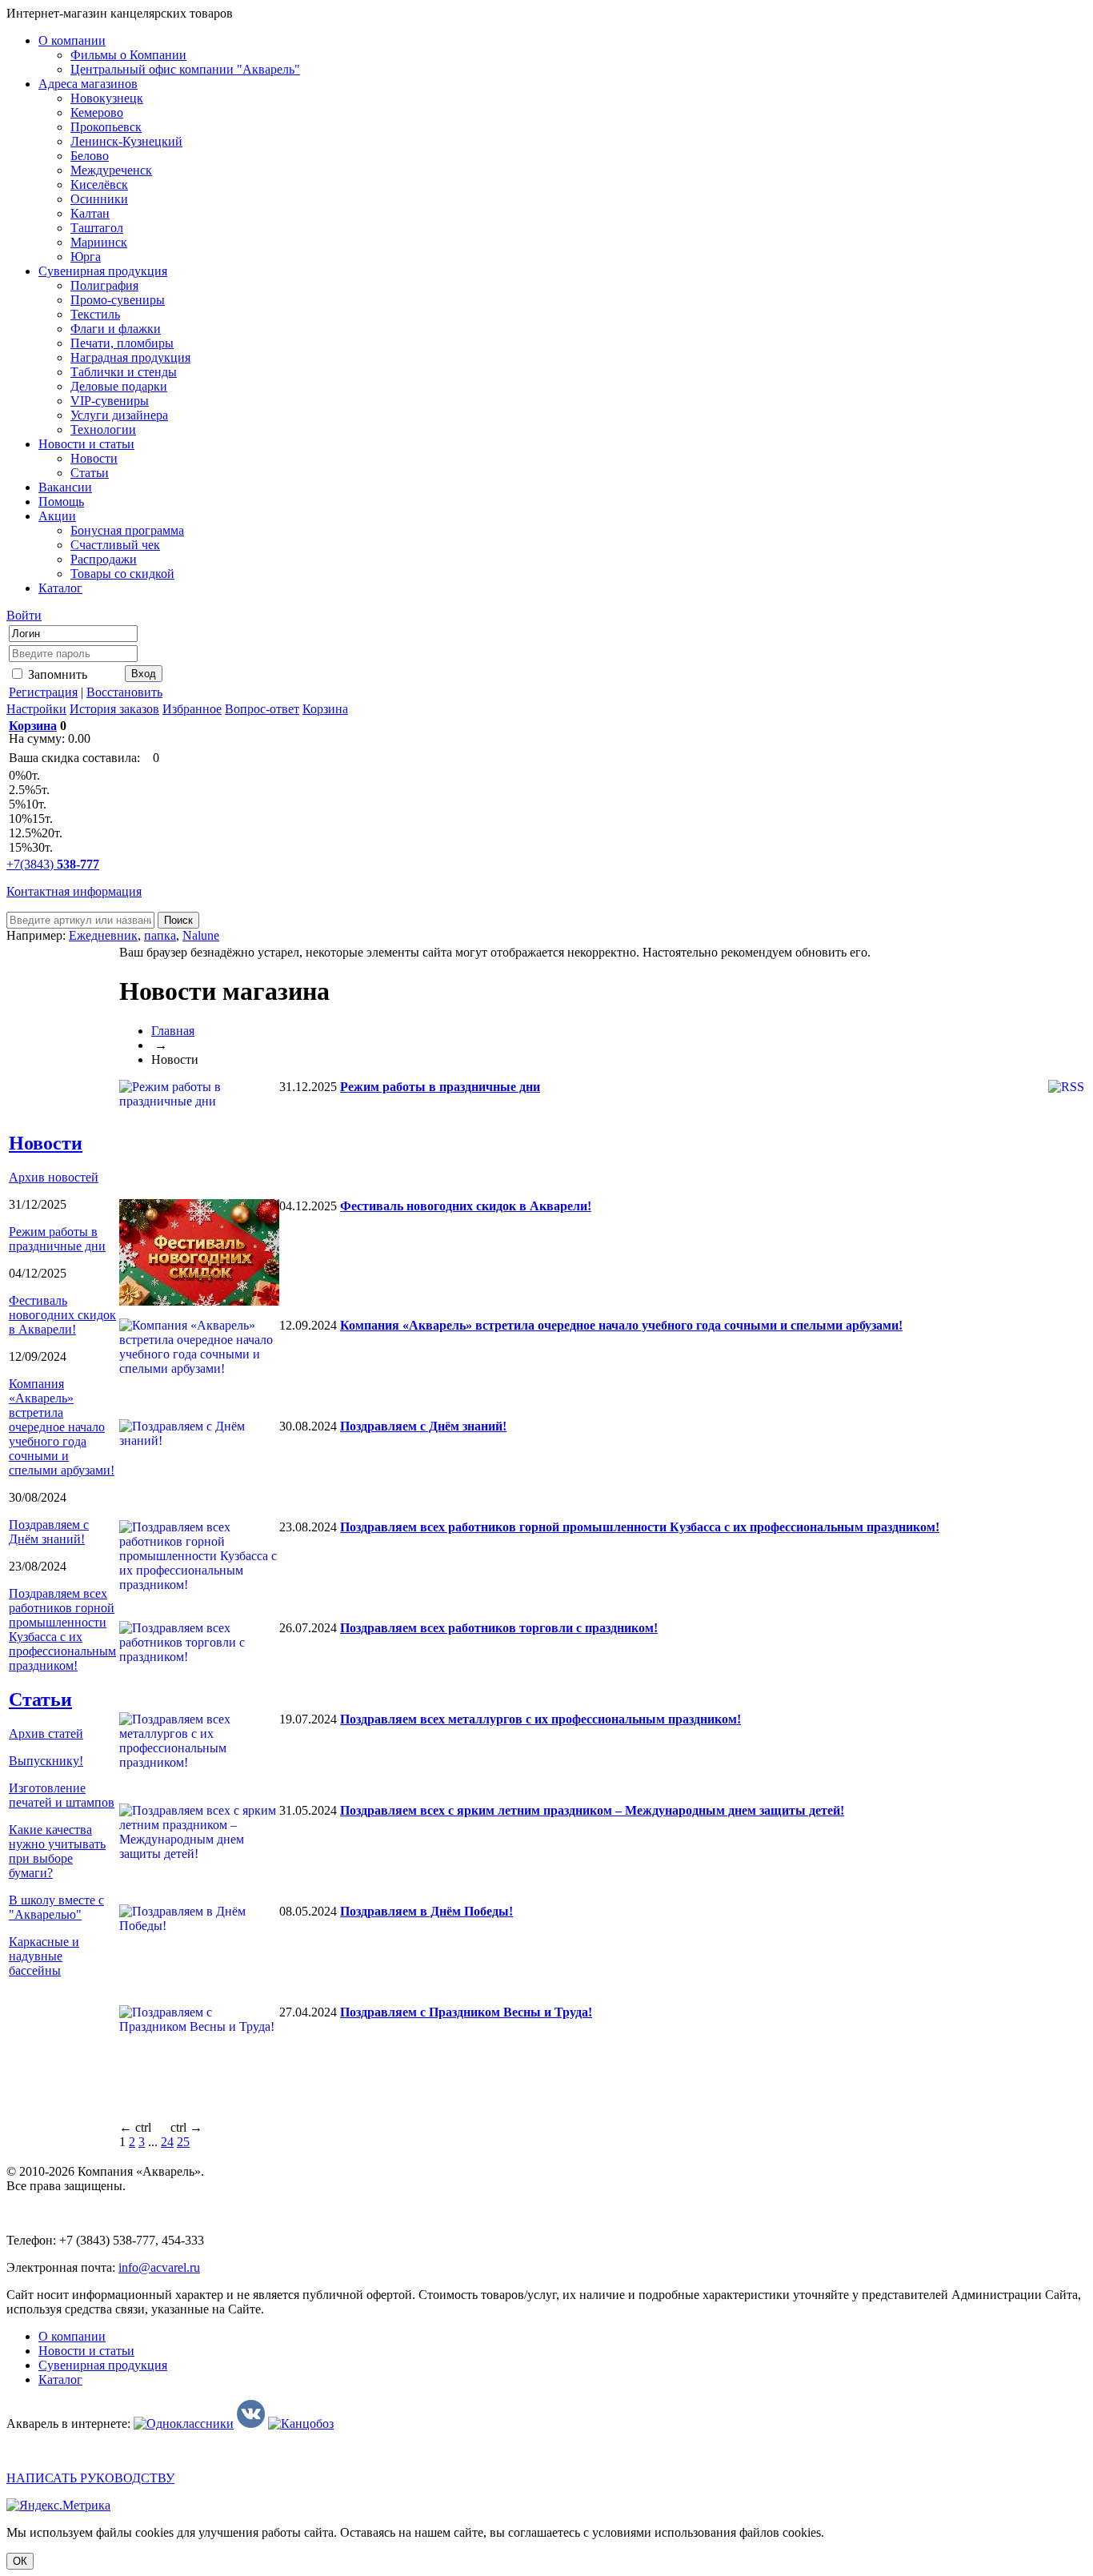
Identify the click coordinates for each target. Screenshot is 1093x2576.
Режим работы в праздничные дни (57, 1239)
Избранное (192, 709)
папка (160, 935)
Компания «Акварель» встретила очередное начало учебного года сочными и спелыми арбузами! (62, 1427)
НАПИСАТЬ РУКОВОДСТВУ (90, 2478)
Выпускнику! (46, 1761)
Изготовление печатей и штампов (62, 1795)
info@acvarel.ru (159, 2267)
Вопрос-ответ (262, 709)
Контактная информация (74, 891)
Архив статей (46, 1733)
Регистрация (43, 692)
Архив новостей (54, 1177)
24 (167, 2142)
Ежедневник (103, 935)
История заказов (114, 709)
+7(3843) (53, 864)
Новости (46, 1143)
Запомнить (56, 674)
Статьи (40, 1699)
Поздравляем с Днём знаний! (49, 1532)
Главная (173, 1031)
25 (183, 2142)
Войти (24, 615)
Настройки (36, 709)
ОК (20, 2561)
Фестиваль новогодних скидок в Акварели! (62, 1315)
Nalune (201, 935)
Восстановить (124, 692)
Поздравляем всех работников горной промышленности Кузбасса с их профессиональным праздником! (62, 1629)
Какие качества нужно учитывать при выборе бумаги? (57, 1851)
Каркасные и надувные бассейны (44, 1956)
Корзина (325, 709)
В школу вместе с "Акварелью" (56, 1907)
